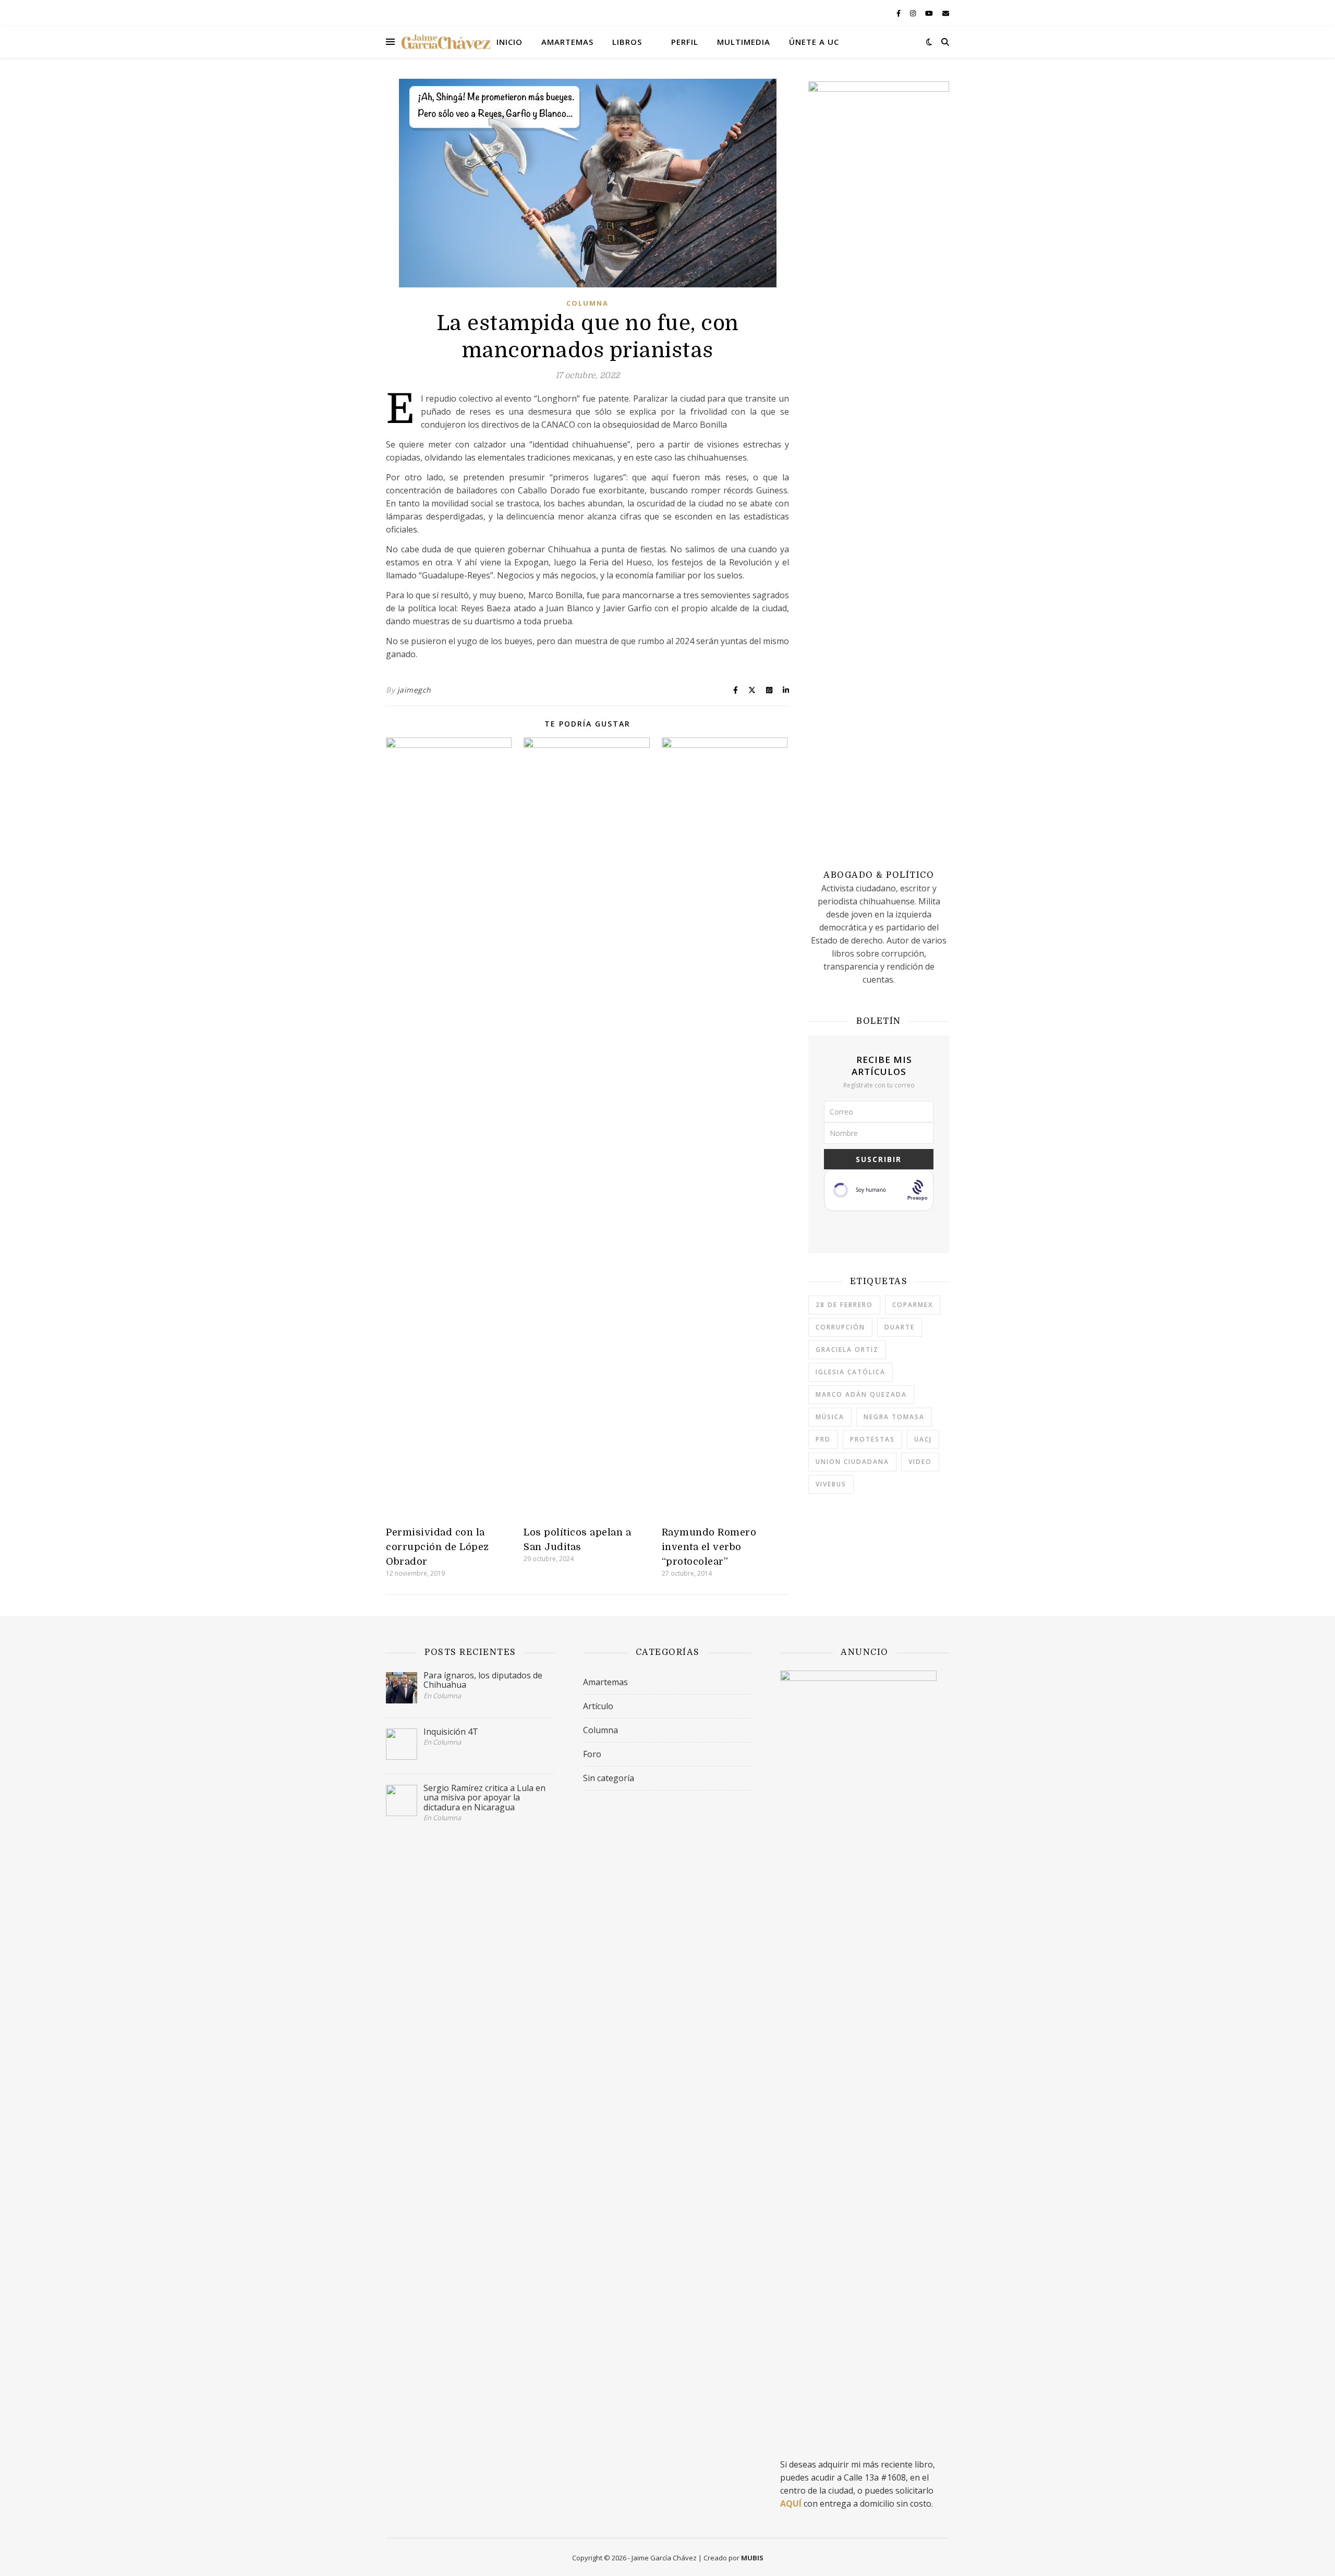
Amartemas (605, 1682)
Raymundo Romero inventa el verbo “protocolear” (709, 1547)
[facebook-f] (899, 13)
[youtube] (930, 13)
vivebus (831, 1484)
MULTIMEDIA (744, 42)
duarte (900, 1327)
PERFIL (685, 42)
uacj (923, 1439)
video (920, 1462)
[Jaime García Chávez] (446, 42)
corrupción (840, 1327)
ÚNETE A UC (814, 42)
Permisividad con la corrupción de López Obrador (438, 1547)
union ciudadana (852, 1462)
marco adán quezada (861, 1394)
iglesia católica (851, 1372)
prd (823, 1439)
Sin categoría (609, 1778)
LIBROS (627, 42)
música (830, 1417)
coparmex (913, 1305)
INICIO (509, 42)
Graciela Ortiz (847, 1350)
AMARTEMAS (567, 42)
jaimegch (414, 690)
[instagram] (914, 13)
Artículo (598, 1706)
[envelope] (946, 13)
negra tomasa (894, 1417)
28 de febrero (844, 1305)
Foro (592, 1754)
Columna (587, 303)
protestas (872, 1439)
